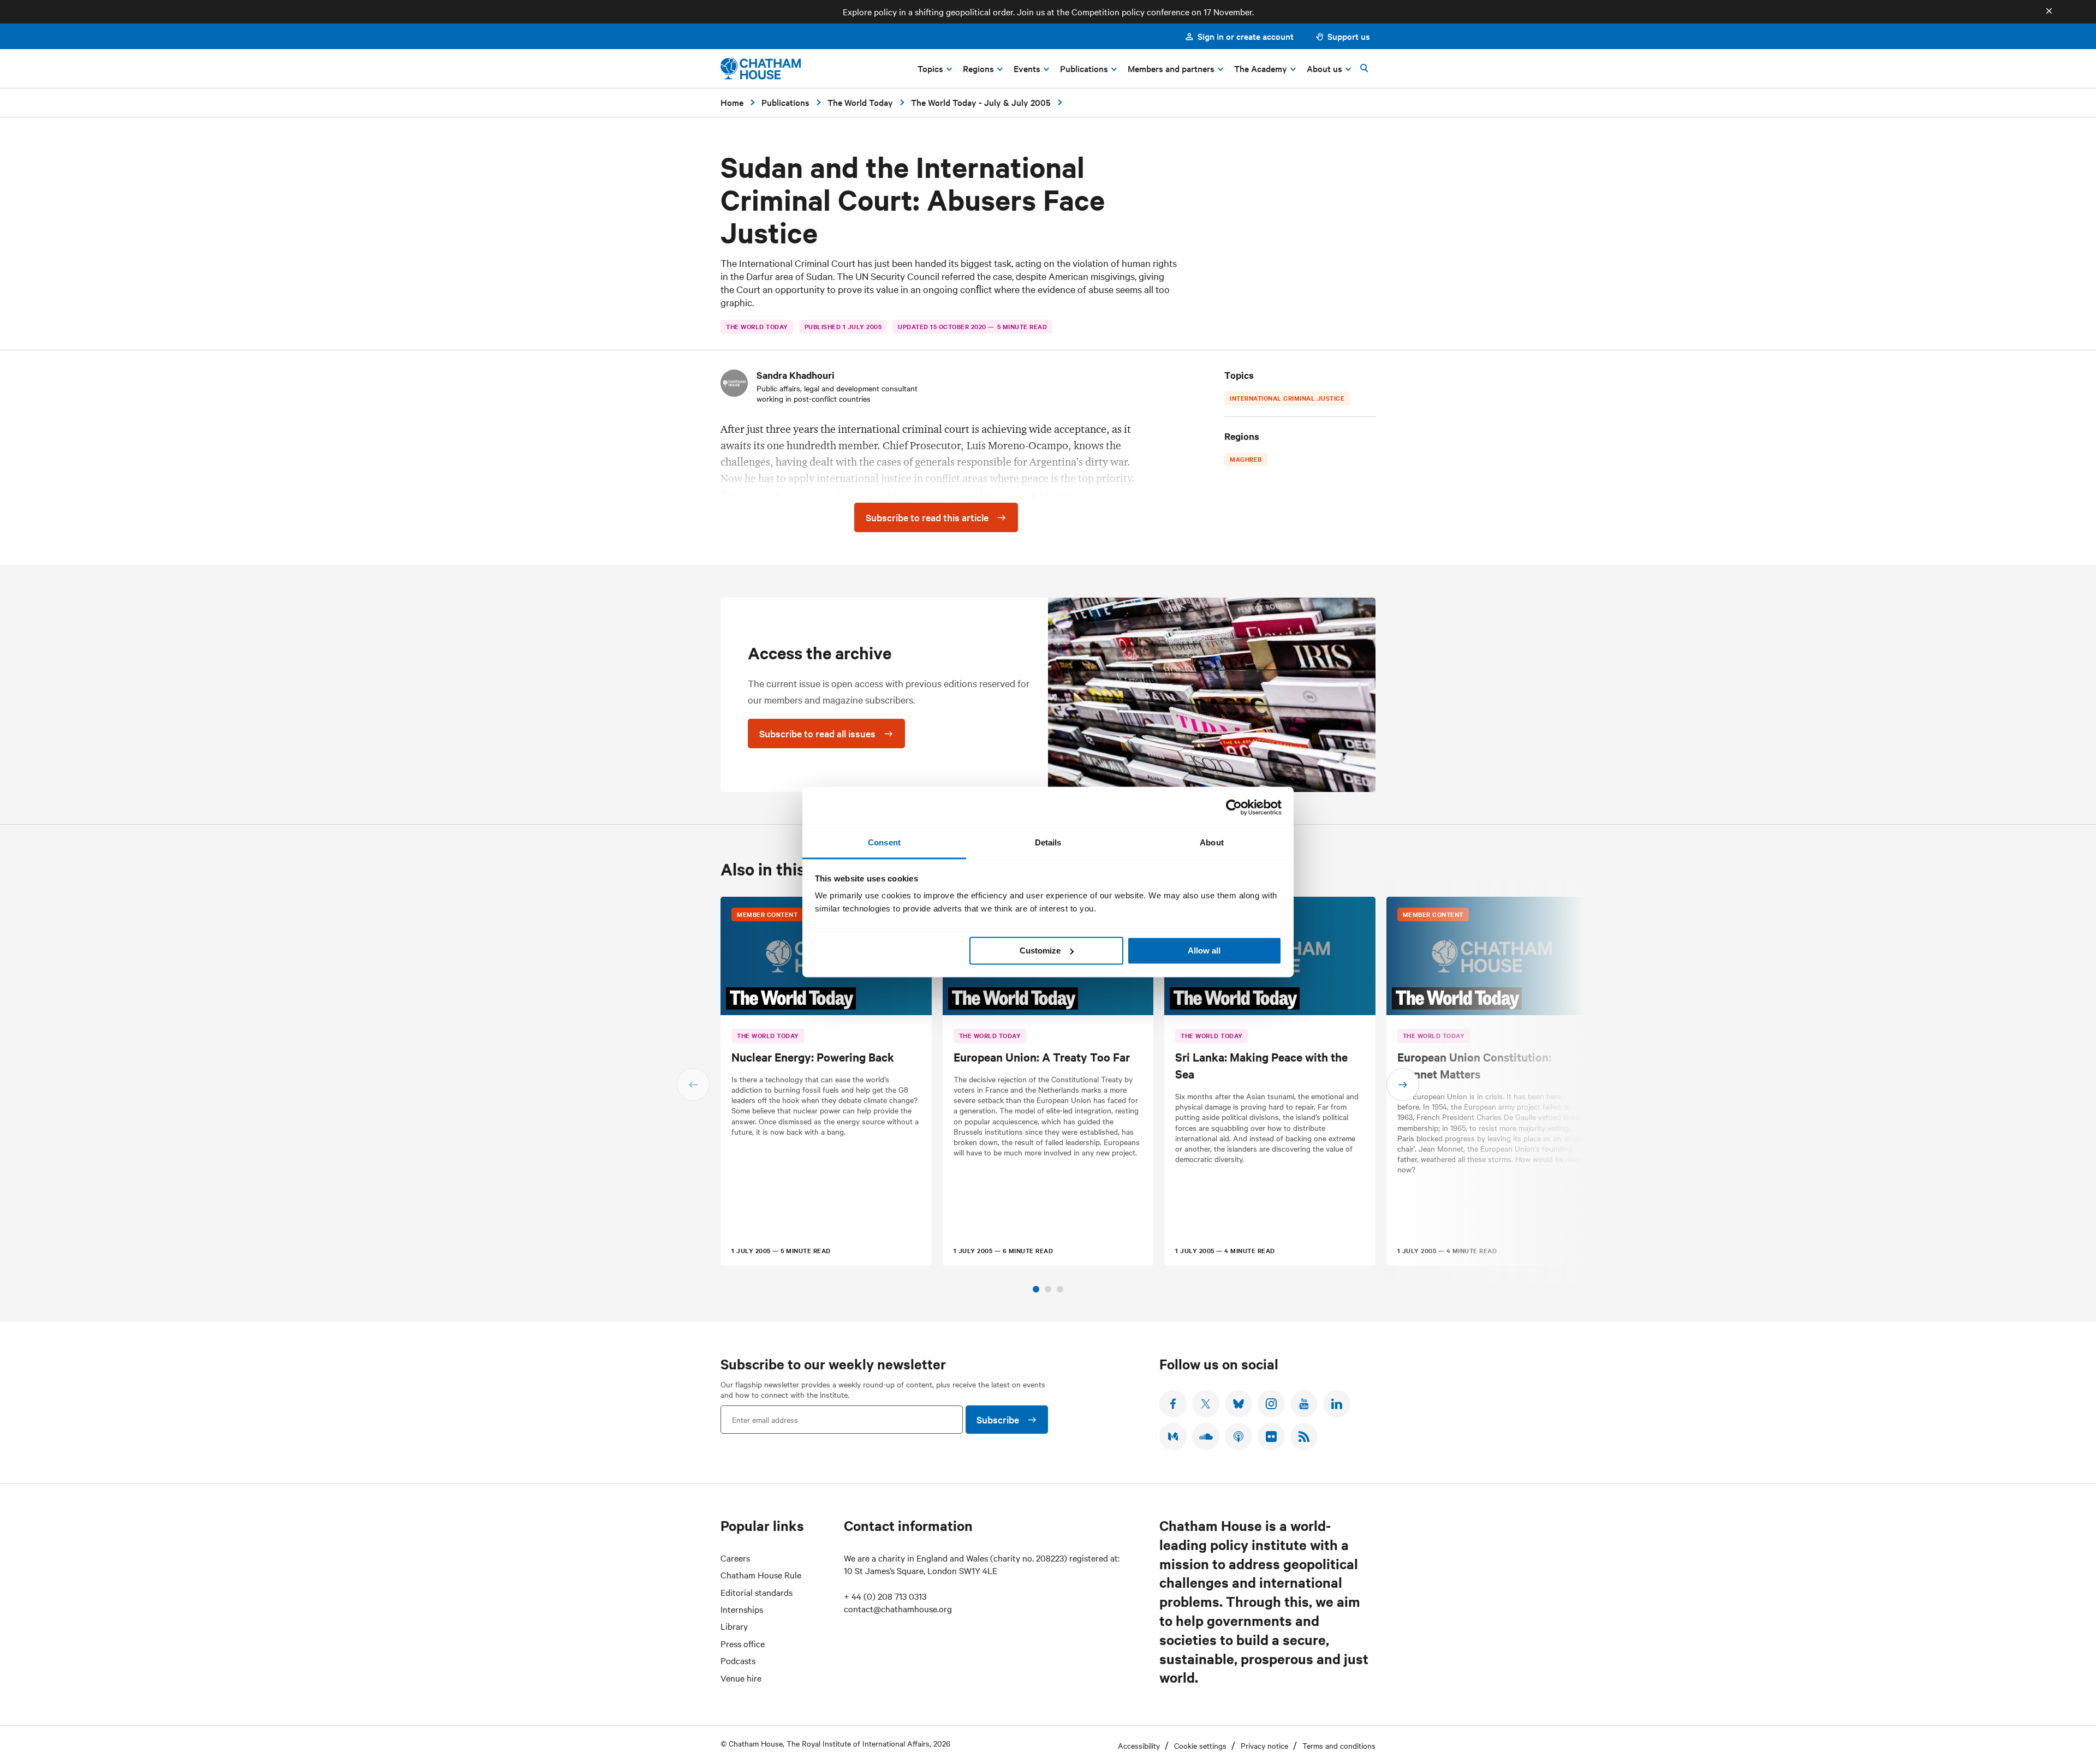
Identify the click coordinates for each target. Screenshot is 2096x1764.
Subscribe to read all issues (817, 733)
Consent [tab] (884, 842)
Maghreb (1246, 459)
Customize (1040, 950)
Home (732, 102)
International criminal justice (1287, 398)
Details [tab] (1048, 842)
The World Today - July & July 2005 (981, 102)
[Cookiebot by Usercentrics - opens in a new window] (1234, 807)
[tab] (1036, 1289)
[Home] (761, 68)
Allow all (1204, 950)
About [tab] (1212, 842)
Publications (785, 102)
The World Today (860, 102)
